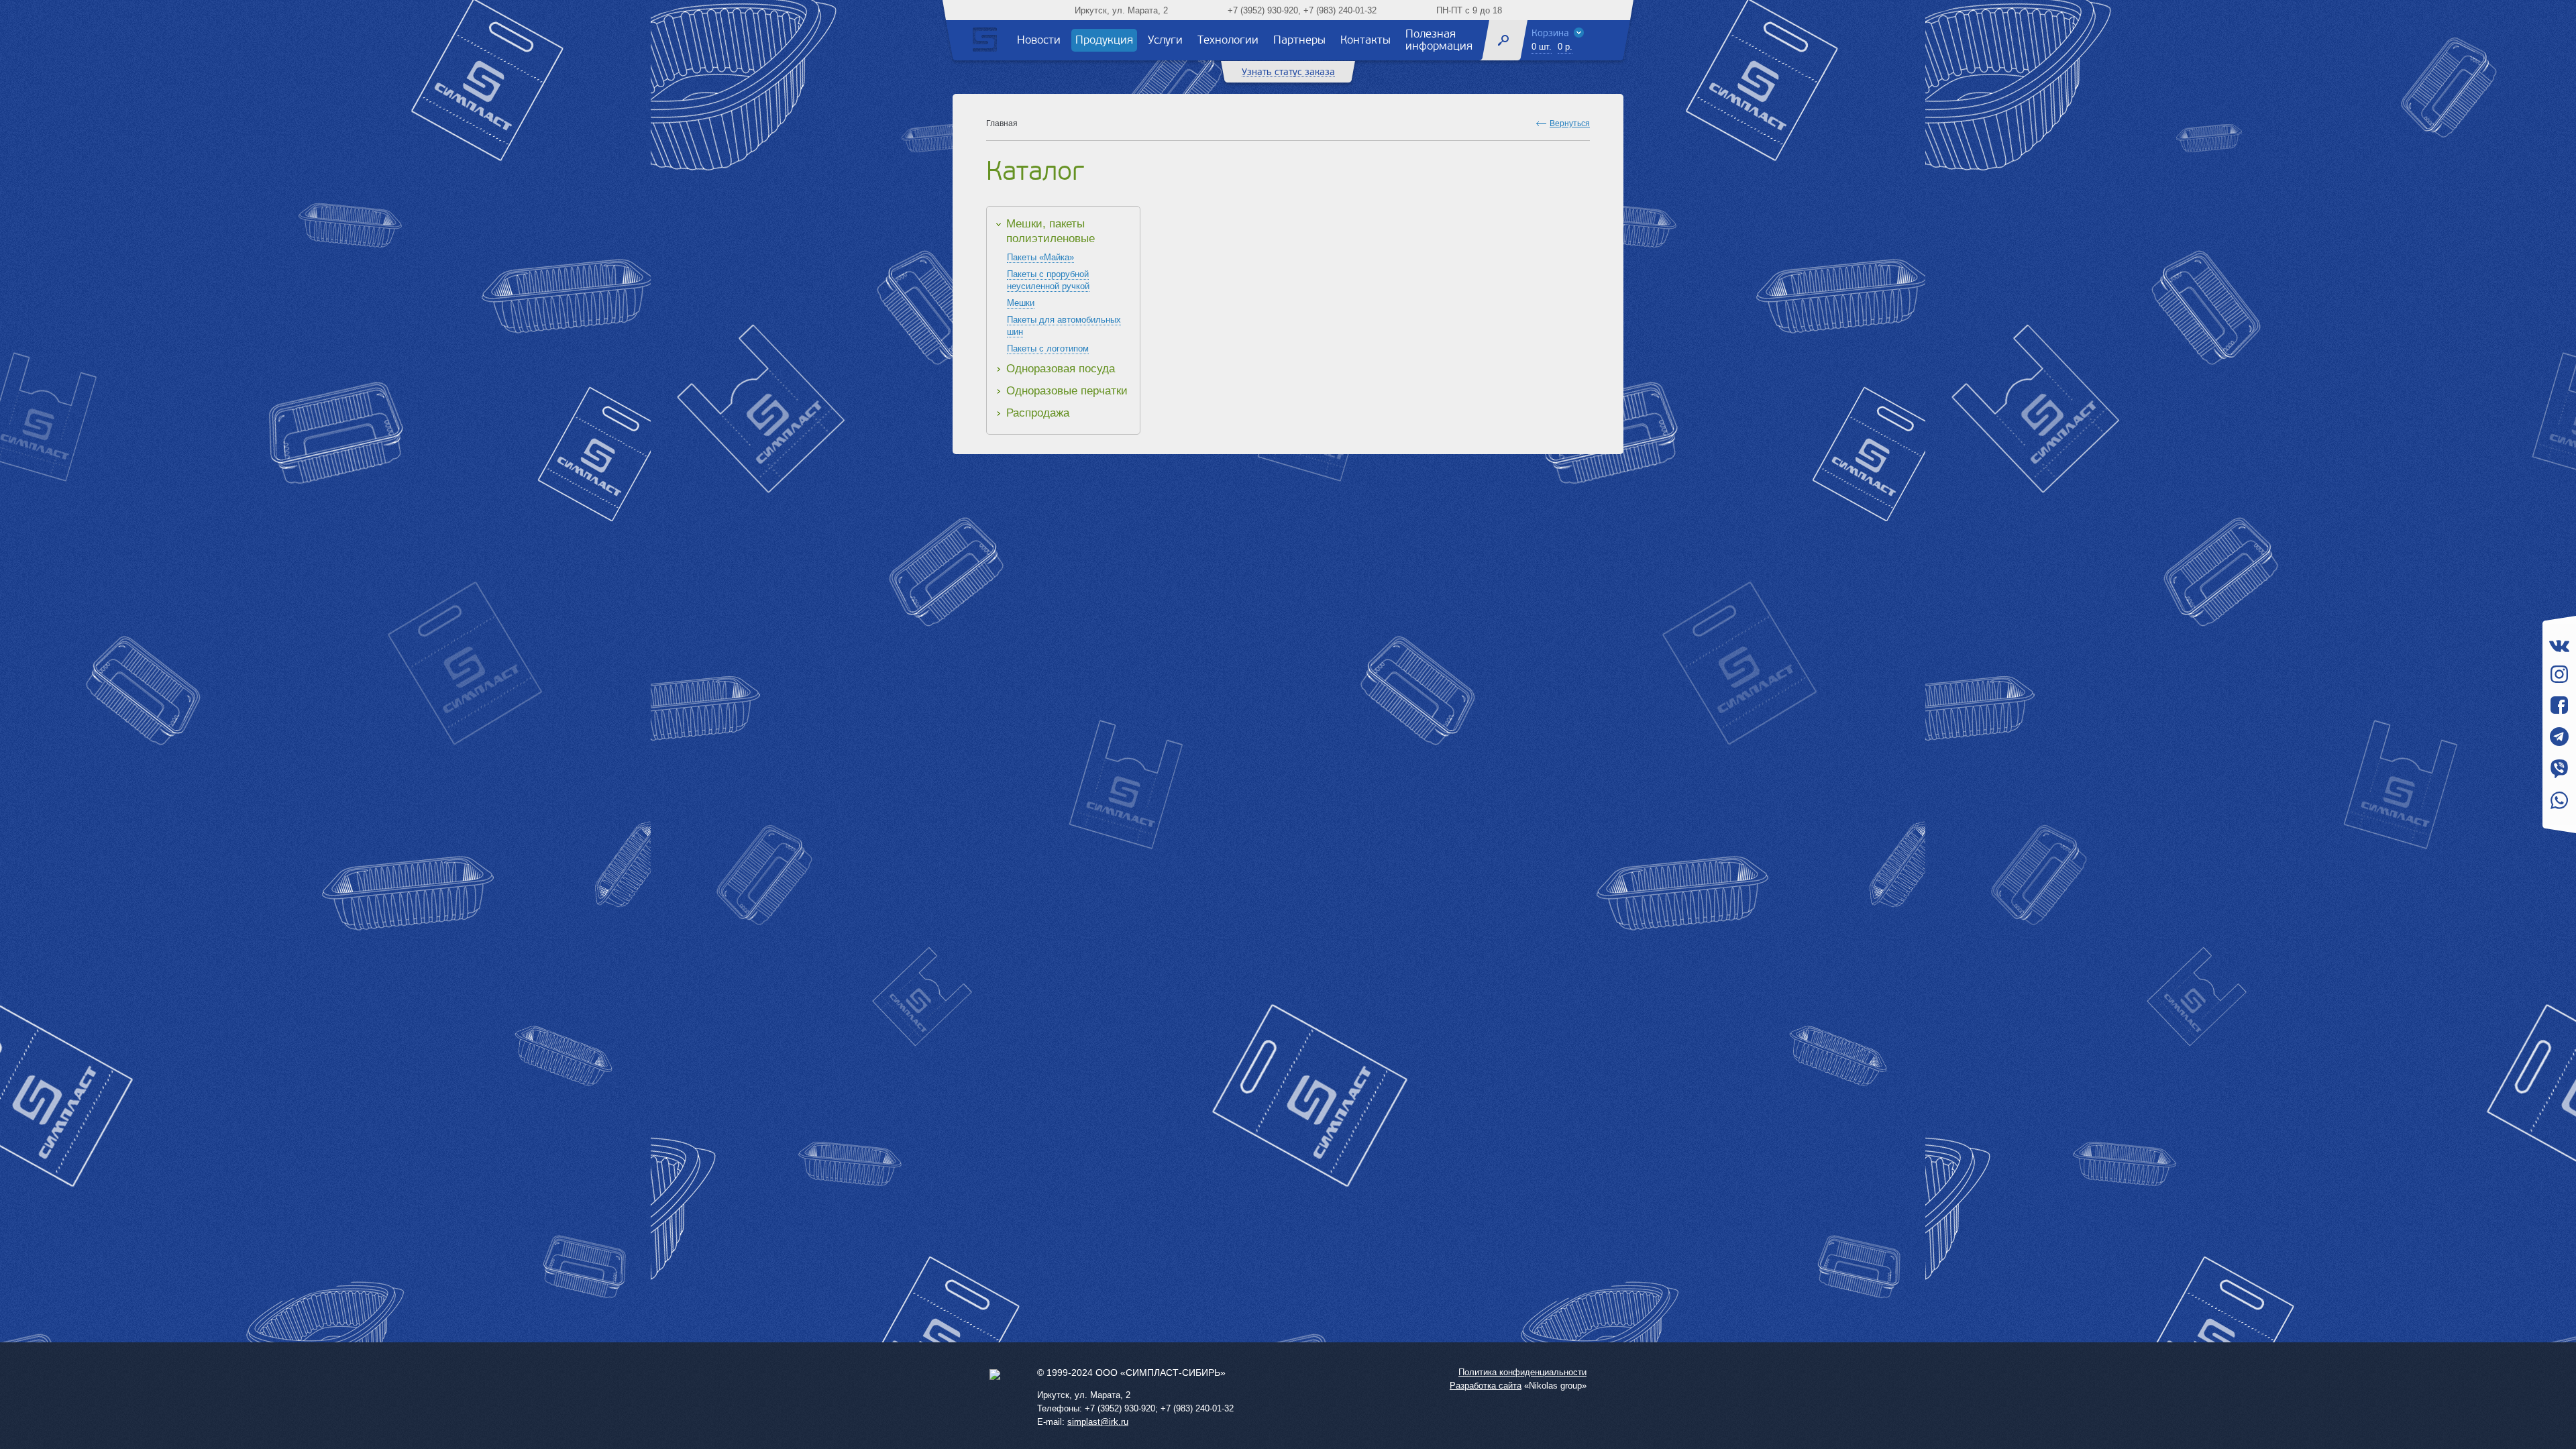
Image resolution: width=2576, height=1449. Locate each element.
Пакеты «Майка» (1040, 257)
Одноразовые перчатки (1067, 391)
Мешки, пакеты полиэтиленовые (1051, 231)
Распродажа (1038, 413)
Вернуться (1570, 123)
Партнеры (1299, 40)
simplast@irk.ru (1098, 1422)
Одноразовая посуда (1061, 369)
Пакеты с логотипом (1048, 348)
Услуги (1165, 40)
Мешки (1021, 303)
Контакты (1365, 40)
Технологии (1228, 40)
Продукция (1104, 40)
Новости (1039, 40)
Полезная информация (1439, 40)
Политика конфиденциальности (1522, 1372)
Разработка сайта (1486, 1386)
